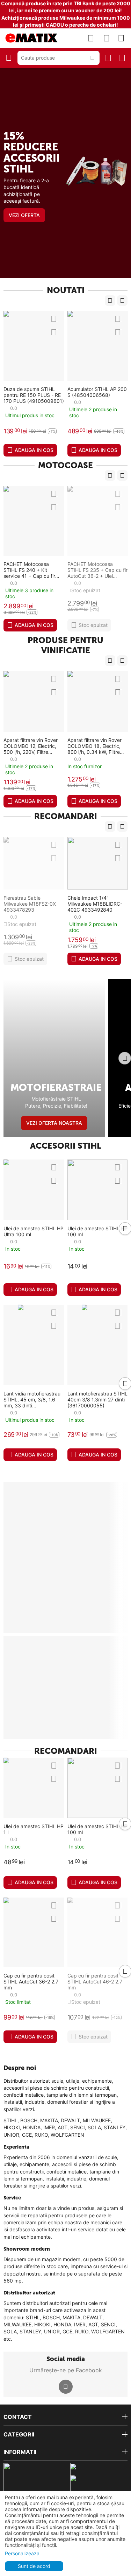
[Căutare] (93, 58)
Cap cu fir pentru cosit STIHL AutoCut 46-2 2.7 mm (95, 1982)
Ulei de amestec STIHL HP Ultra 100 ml (34, 1231)
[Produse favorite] (107, 38)
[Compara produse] (91, 38)
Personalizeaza (22, 2553)
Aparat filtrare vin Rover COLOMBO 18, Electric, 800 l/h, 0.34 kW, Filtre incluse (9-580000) (31, 746)
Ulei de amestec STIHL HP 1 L (34, 1829)
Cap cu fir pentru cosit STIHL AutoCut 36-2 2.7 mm (31, 1982)
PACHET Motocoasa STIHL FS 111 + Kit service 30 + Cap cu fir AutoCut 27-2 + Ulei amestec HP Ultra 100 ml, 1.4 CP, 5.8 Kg (98, 570)
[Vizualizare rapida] (57, 319)
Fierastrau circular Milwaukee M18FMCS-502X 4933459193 (78, 904)
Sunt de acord (34, 2566)
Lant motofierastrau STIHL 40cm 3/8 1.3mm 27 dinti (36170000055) (97, 1399)
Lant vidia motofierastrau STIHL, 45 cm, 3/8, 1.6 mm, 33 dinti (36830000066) (32, 1399)
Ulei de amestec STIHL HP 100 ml (97, 1231)
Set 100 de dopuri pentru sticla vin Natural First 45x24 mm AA (97, 746)
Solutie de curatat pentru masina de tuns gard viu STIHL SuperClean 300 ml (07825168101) (98, 395)
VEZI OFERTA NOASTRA (54, 1123)
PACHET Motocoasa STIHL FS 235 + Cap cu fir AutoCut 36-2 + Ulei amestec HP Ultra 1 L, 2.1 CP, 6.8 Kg (34, 570)
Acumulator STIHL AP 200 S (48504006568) (34, 392)
